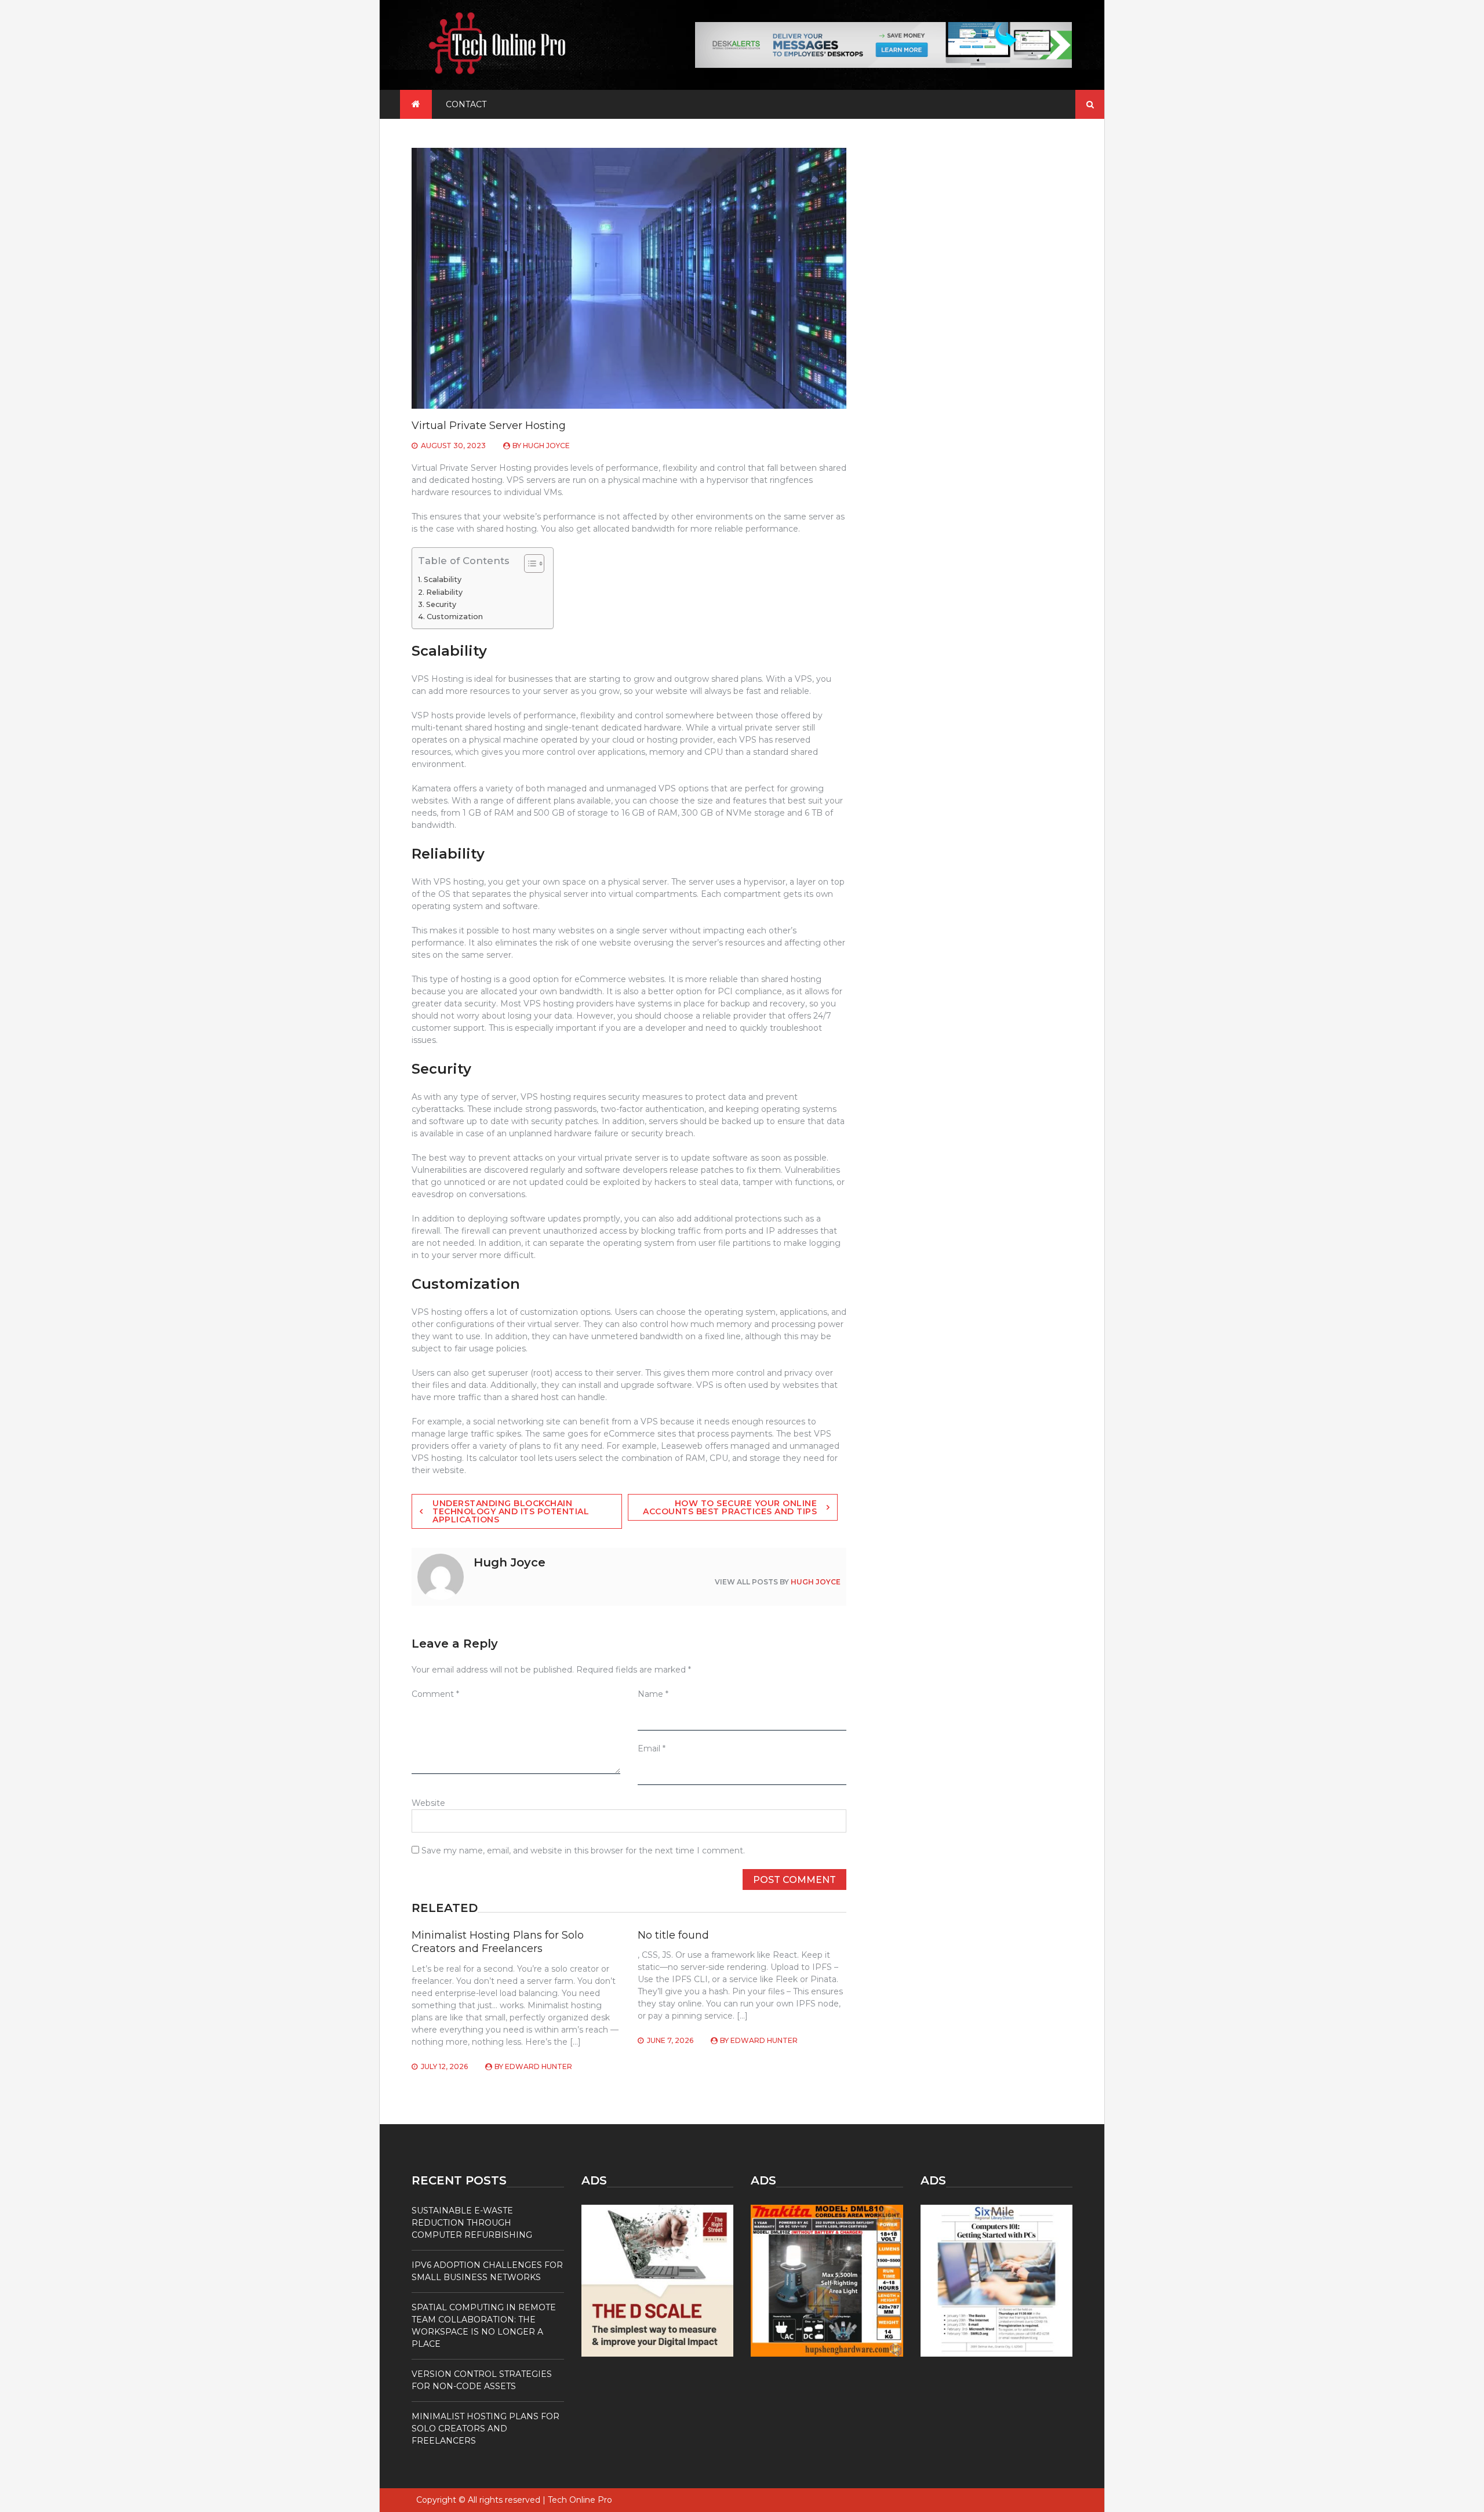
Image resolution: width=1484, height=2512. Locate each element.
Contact (466, 104)
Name (653, 1694)
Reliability (444, 592)
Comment (435, 1694)
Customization (455, 617)
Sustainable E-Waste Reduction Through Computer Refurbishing (472, 2223)
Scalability (443, 579)
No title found (673, 1935)
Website (428, 1803)
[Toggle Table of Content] (528, 564)
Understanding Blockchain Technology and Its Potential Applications (511, 1511)
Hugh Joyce (546, 446)
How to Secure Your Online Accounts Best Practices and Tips (730, 1507)
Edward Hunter (539, 2066)
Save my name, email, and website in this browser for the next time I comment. (583, 1851)
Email (652, 1748)
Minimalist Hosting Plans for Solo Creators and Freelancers (498, 1942)
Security (441, 604)
